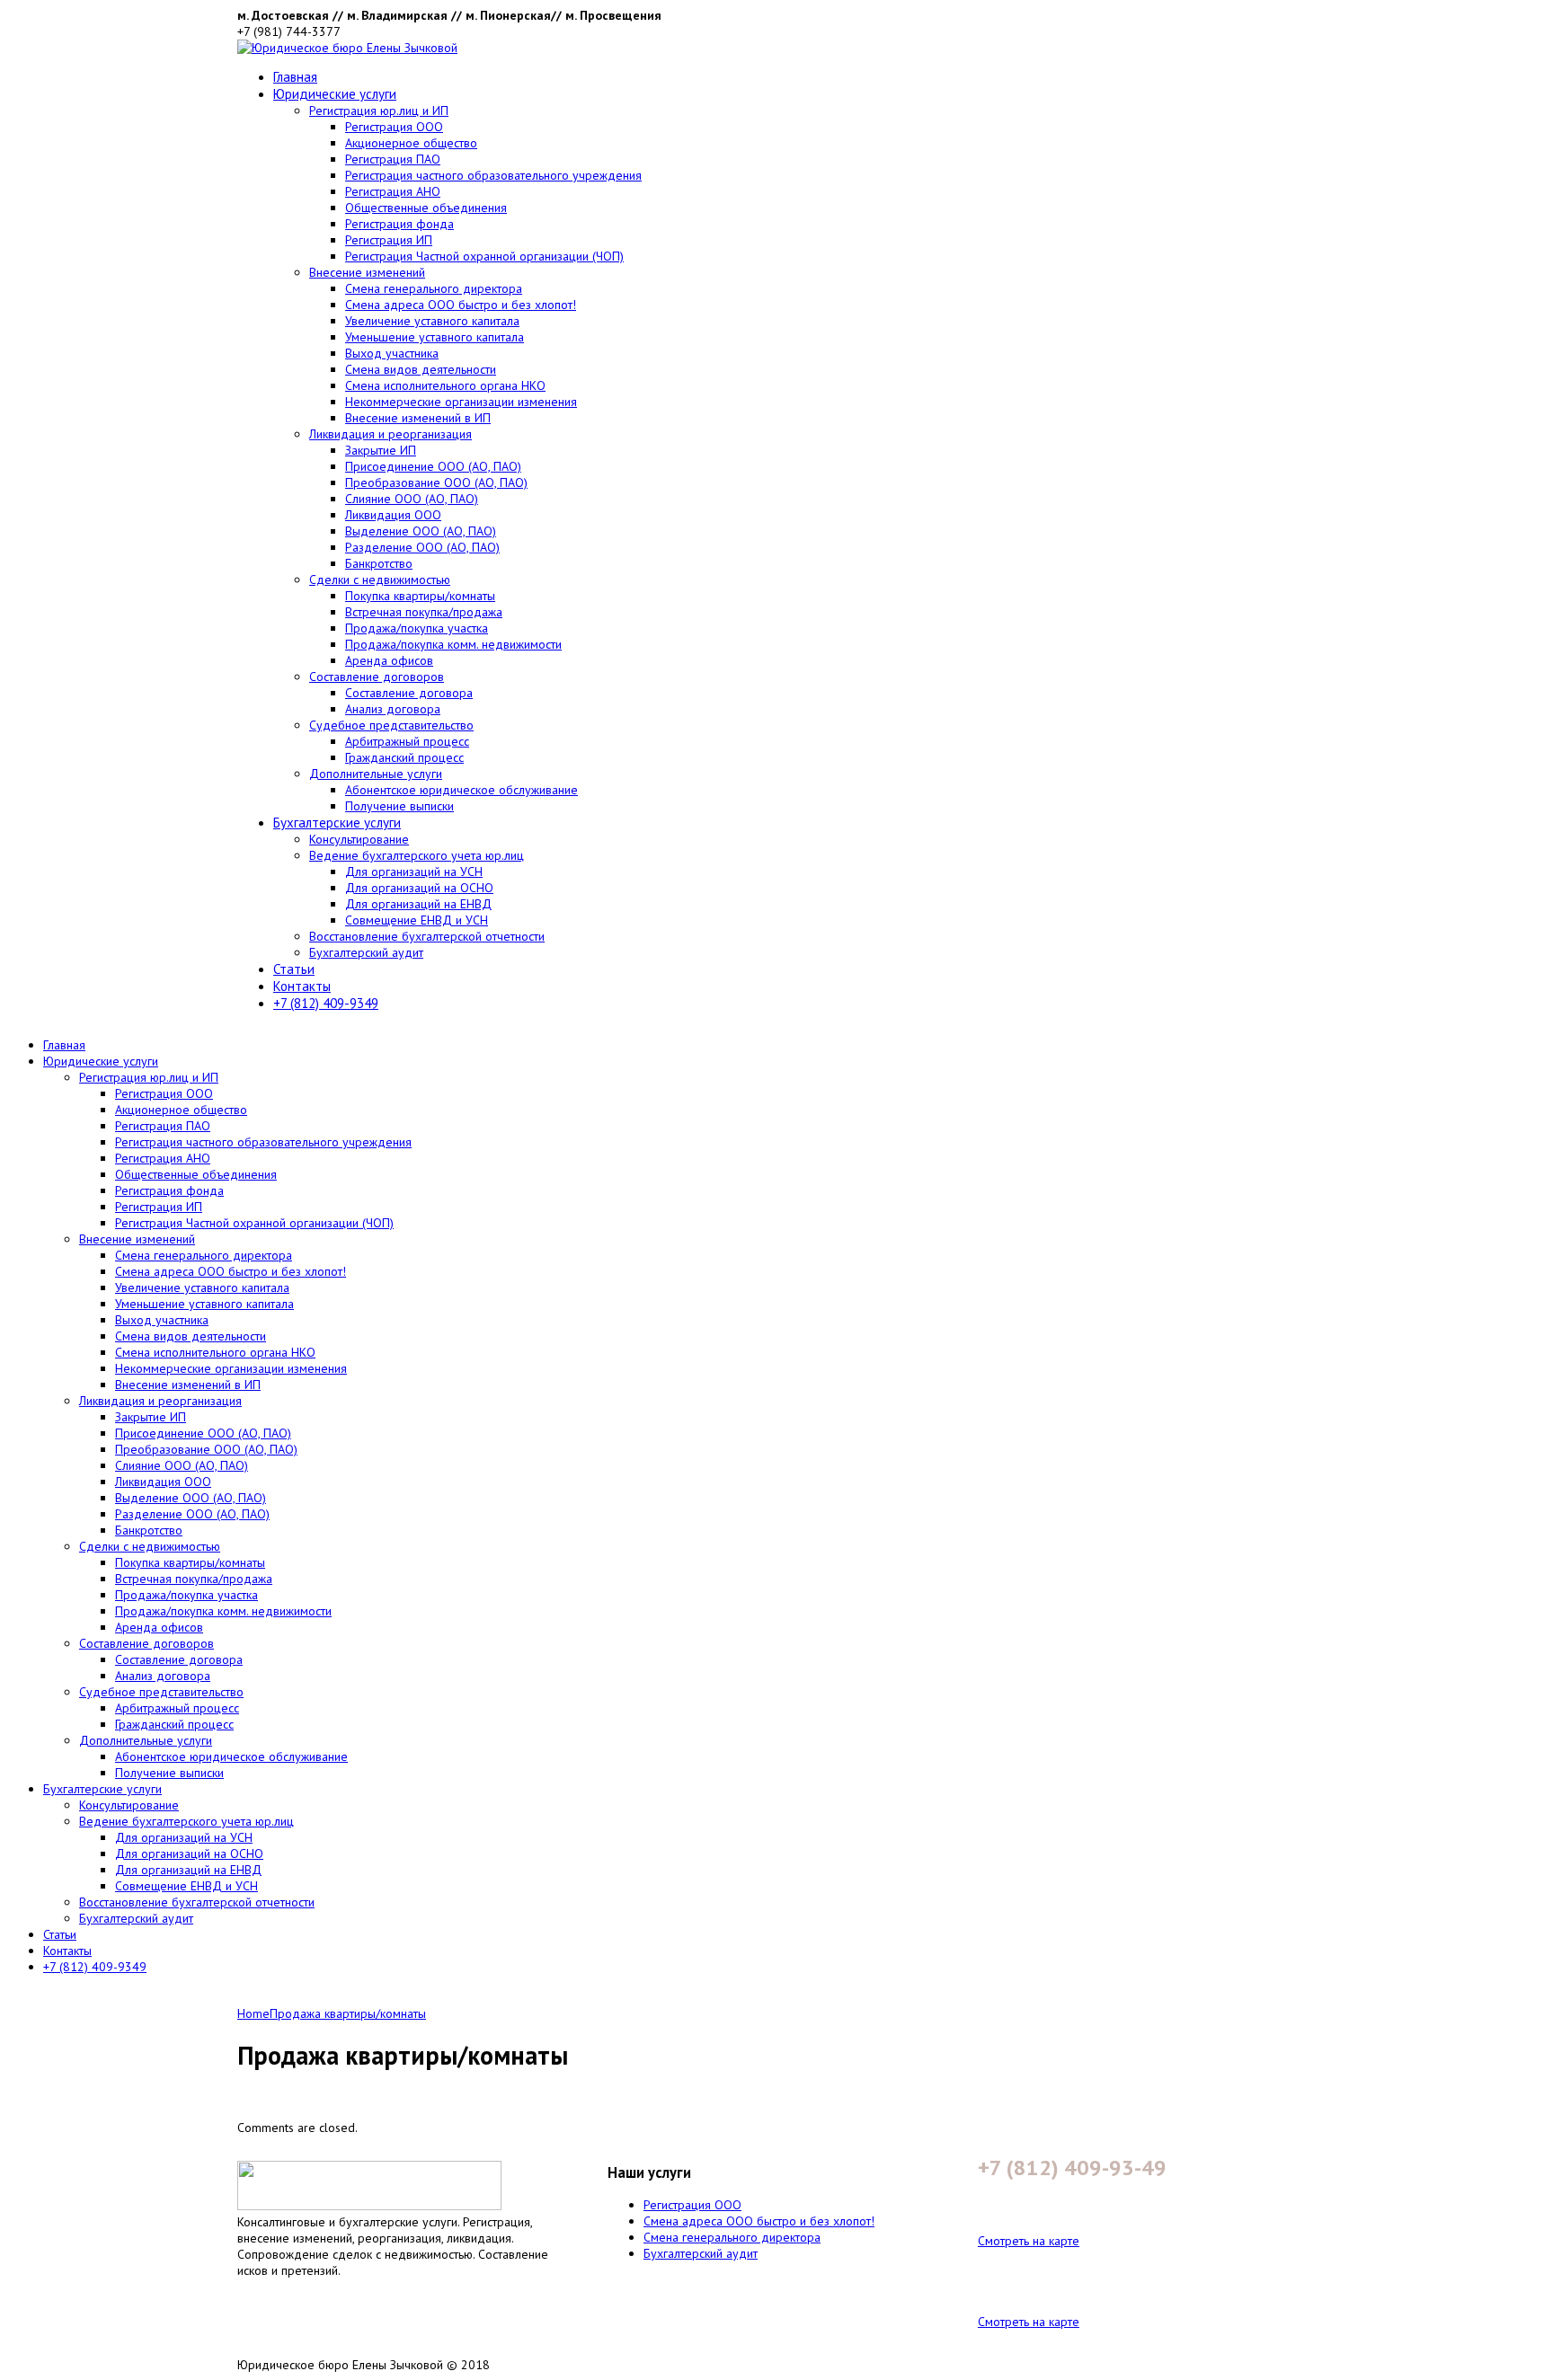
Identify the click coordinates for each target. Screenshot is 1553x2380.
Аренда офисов (389, 660)
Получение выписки (399, 806)
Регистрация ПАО (393, 159)
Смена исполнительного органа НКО (445, 385)
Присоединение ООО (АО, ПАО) (433, 466)
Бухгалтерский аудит (366, 952)
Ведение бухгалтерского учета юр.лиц (417, 855)
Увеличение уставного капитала (432, 321)
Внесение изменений (367, 272)
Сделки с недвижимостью (380, 580)
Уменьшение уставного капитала (435, 337)
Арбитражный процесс (407, 741)
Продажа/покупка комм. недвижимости (453, 644)
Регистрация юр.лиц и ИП (379, 111)
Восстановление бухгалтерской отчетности (427, 936)
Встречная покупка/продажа (424, 612)
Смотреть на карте (1029, 2241)
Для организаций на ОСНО (419, 888)
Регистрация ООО (394, 127)
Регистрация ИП (389, 240)
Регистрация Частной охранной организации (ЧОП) (484, 256)
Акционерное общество (411, 143)
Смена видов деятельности (421, 369)
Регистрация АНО (393, 191)
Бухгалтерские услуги (337, 823)
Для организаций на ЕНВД (418, 904)
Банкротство (379, 563)
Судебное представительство (391, 725)
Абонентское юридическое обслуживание (461, 790)
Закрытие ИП (381, 450)
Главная (295, 77)
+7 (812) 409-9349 (326, 1003)
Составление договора (409, 693)
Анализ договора (393, 709)
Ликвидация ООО (393, 515)
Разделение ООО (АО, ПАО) (422, 547)
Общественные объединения (426, 208)
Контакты (302, 986)
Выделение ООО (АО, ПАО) (421, 531)
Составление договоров (377, 677)
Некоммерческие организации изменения (461, 402)
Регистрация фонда (399, 224)
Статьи (294, 969)
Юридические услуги (335, 94)
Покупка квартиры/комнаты (420, 596)
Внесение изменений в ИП (418, 418)
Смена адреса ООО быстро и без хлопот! (461, 305)
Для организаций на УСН (414, 871)
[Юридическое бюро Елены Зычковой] (347, 48)
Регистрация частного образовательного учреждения (493, 175)
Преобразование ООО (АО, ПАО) (436, 482)
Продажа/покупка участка (417, 628)
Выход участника (392, 353)
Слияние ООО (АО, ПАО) (412, 499)
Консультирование (359, 839)
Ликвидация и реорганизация (390, 434)
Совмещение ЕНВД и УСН (417, 920)
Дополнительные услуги (376, 774)
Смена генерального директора (434, 288)
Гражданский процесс (404, 757)
